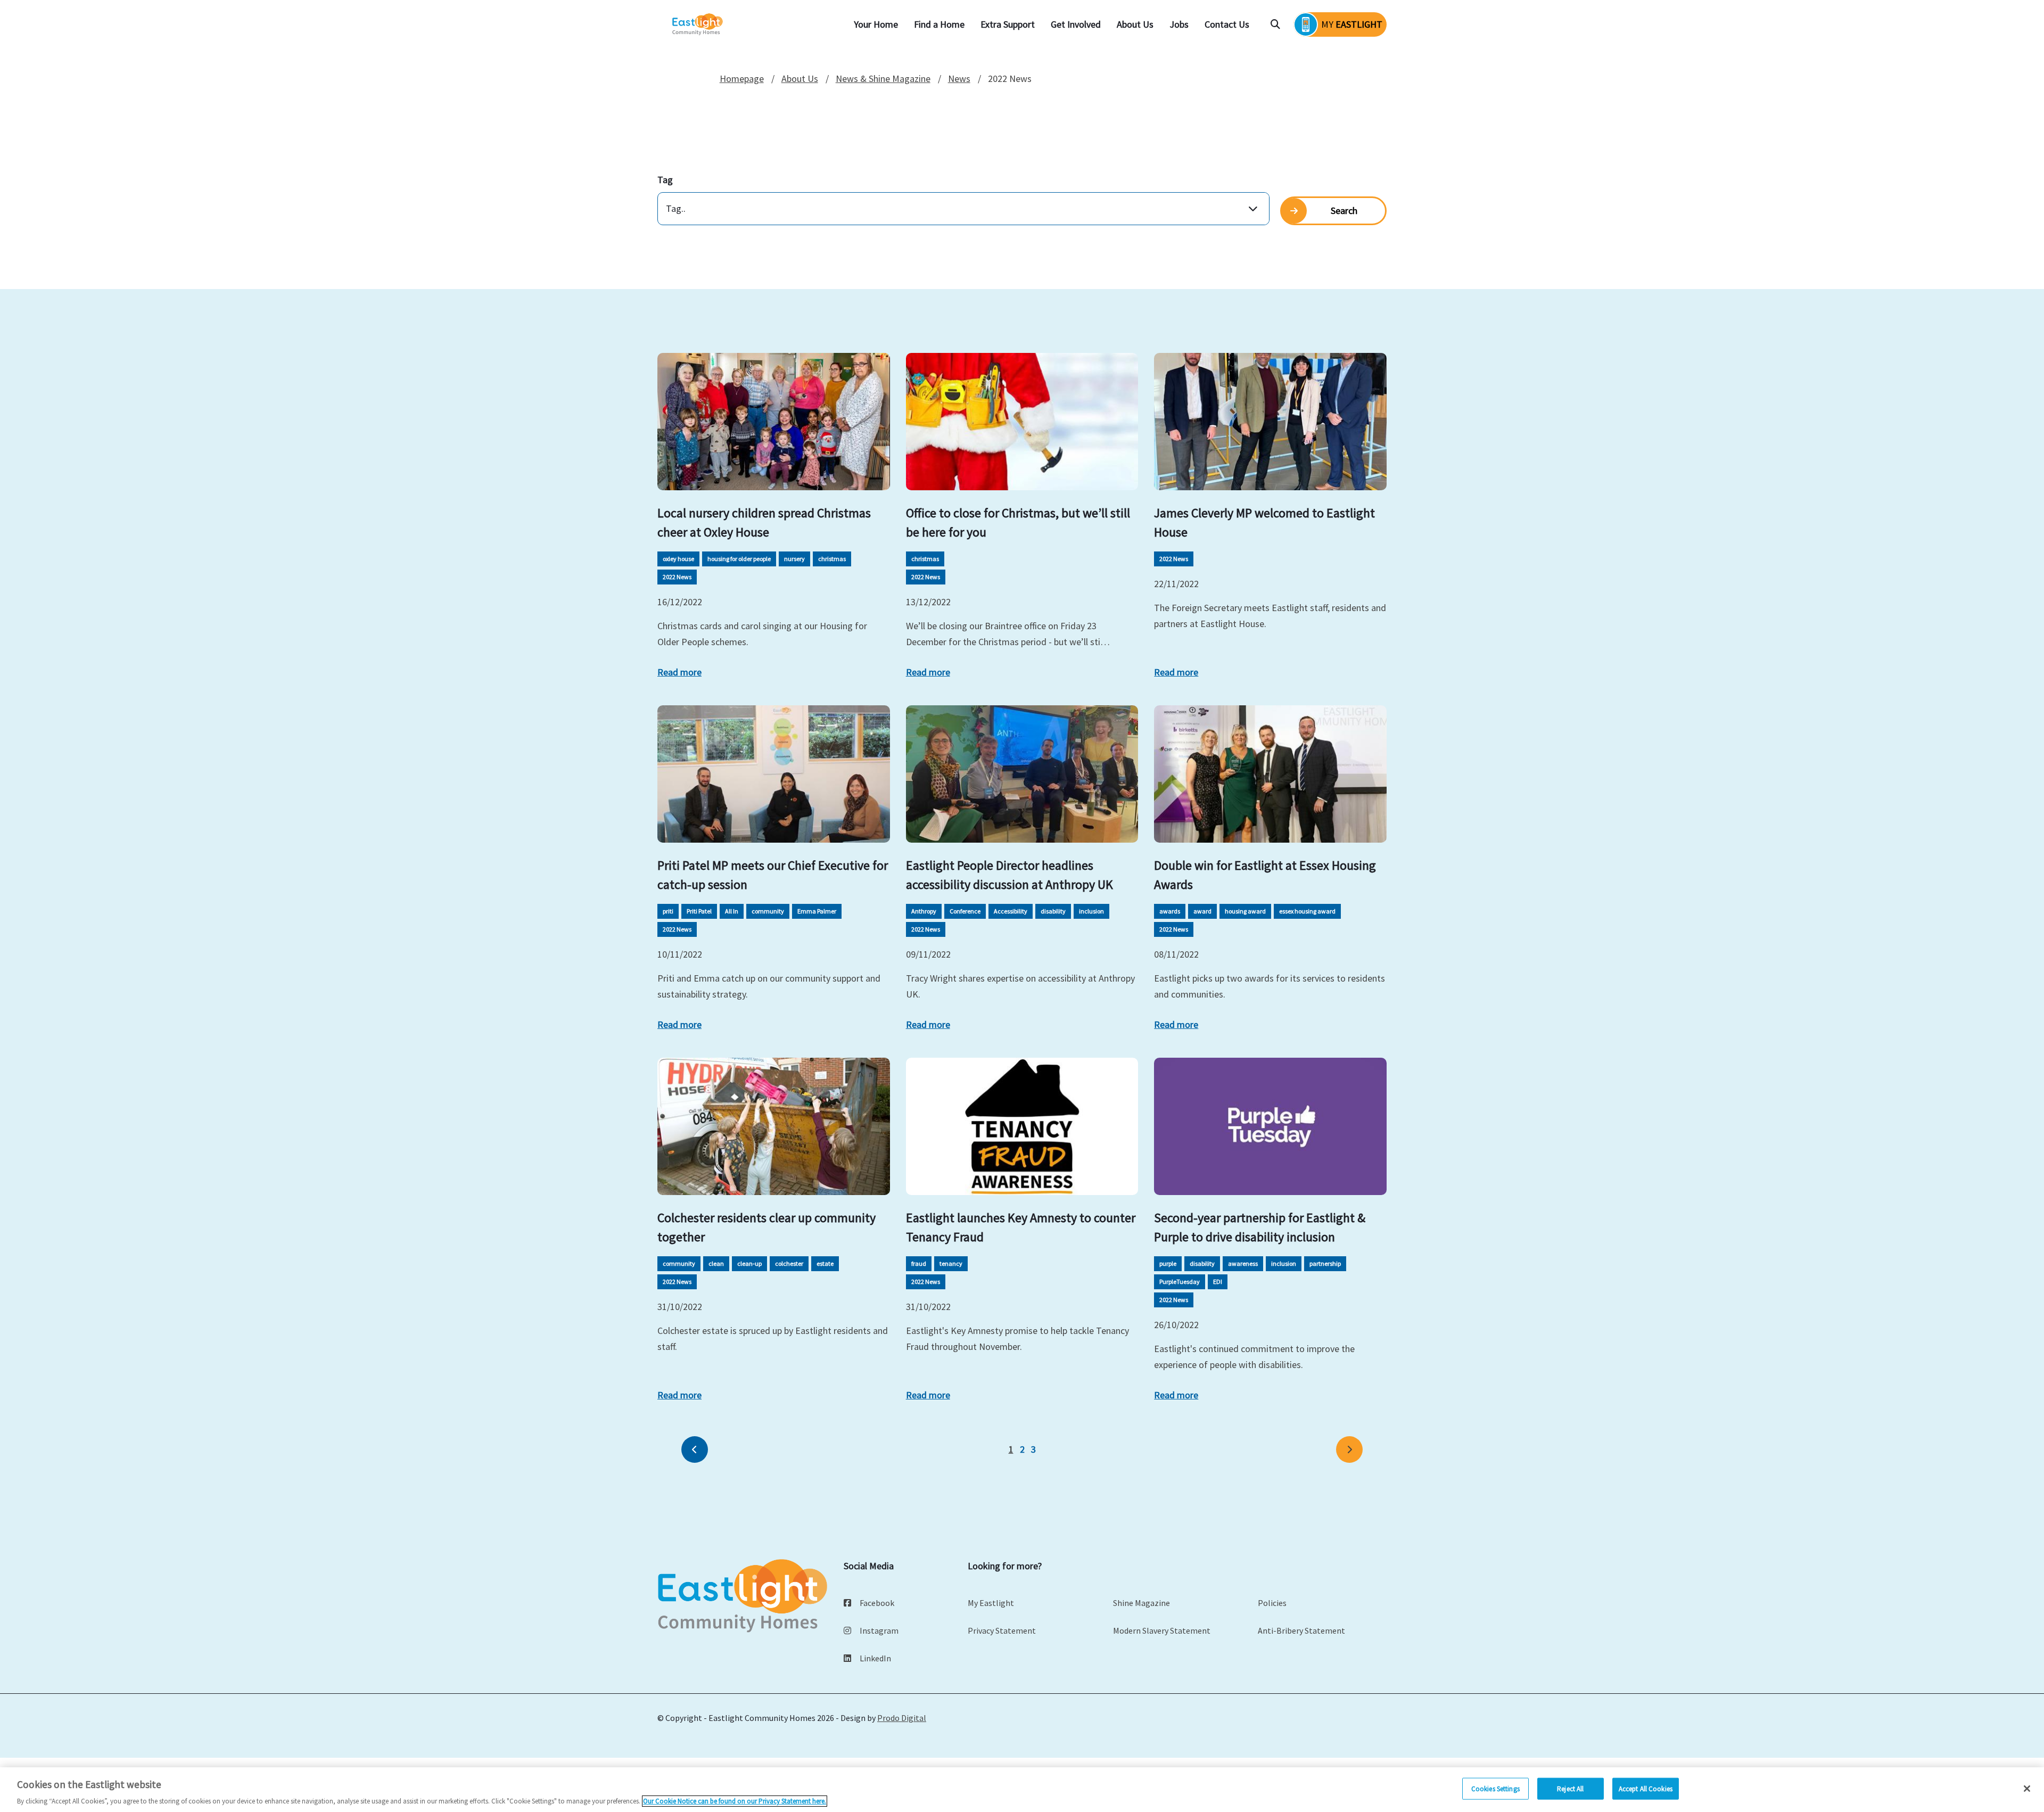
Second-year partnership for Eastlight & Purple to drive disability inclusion (1260, 1227)
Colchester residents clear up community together (767, 1227)
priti (668, 911)
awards (1170, 911)
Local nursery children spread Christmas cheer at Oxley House (764, 522)
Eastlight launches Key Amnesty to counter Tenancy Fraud (1021, 1227)
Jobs (1179, 24)
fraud (919, 1263)
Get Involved (1076, 24)
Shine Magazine (1141, 1603)
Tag (665, 180)
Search (1344, 211)
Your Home (876, 24)
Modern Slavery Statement (1162, 1630)
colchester (789, 1263)
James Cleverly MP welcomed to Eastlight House (1264, 522)
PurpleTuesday (1180, 1282)
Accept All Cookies (1646, 1788)
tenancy (951, 1263)
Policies (1272, 1603)
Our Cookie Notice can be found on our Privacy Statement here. (735, 1801)
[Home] (698, 25)
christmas (832, 559)
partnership (1325, 1263)
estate (825, 1263)
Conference (965, 911)
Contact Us (1227, 24)
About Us (1135, 24)
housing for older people (739, 559)
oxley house (678, 559)
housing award (1245, 911)
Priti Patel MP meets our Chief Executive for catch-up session (773, 875)
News (959, 79)
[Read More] (774, 422)
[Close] (2027, 1789)
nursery (794, 559)
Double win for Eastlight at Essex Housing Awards (1265, 875)
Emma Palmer (817, 911)
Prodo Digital (902, 1718)
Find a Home (939, 24)
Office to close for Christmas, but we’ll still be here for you (1018, 522)
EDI (1218, 1282)
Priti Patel (699, 911)
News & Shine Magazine (883, 79)
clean (716, 1263)
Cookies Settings (1495, 1788)
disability (1053, 911)
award (1202, 911)
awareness (1243, 1263)
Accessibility (1011, 911)
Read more (679, 672)
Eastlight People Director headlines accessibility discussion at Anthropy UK (1009, 875)
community (768, 911)
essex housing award (1307, 911)
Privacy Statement (1002, 1630)
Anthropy (924, 911)
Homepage (742, 79)
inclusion (1091, 911)
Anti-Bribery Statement (1301, 1630)
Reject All (1570, 1788)
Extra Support (1008, 24)
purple (1168, 1263)
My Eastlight (991, 1603)
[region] (1022, 1790)
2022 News (677, 577)
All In (732, 911)
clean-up (749, 1263)
